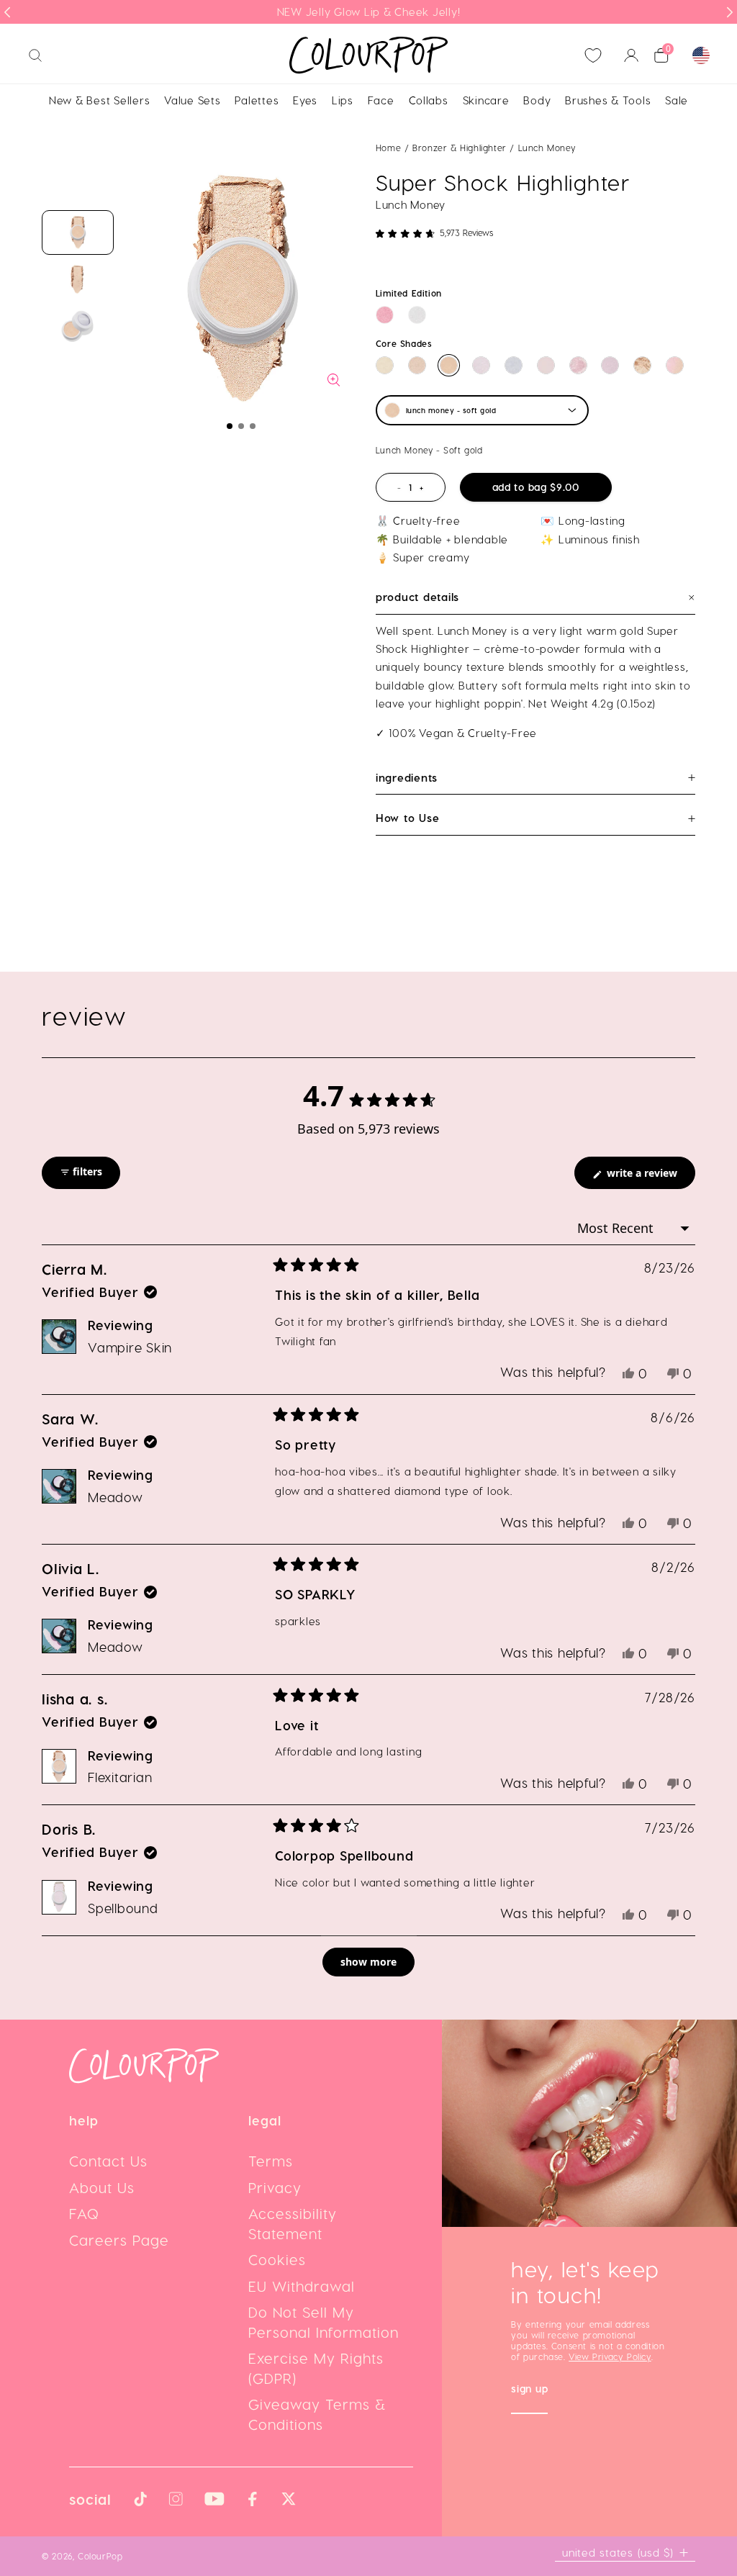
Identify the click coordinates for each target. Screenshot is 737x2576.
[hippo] (610, 365)
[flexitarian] (417, 365)
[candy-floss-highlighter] (578, 365)
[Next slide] (730, 12)
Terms (271, 2161)
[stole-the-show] (385, 365)
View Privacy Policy (610, 2356)
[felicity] (675, 365)
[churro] (642, 365)
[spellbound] (481, 365)
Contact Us (108, 2161)
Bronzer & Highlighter (461, 148)
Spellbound (123, 1908)
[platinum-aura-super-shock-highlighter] (417, 315)
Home (388, 148)
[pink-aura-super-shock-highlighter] (385, 315)
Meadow (116, 1497)
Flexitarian (120, 1777)
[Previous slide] (7, 12)
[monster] (546, 365)
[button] (230, 426)
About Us (102, 2187)
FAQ (84, 2213)
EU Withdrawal (302, 2286)
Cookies (277, 2259)
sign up (529, 2390)
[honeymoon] (514, 365)
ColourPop (100, 2556)
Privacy (275, 2187)
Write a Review (650, 1177)
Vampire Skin (130, 1347)
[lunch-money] (449, 365)
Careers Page (119, 2240)
